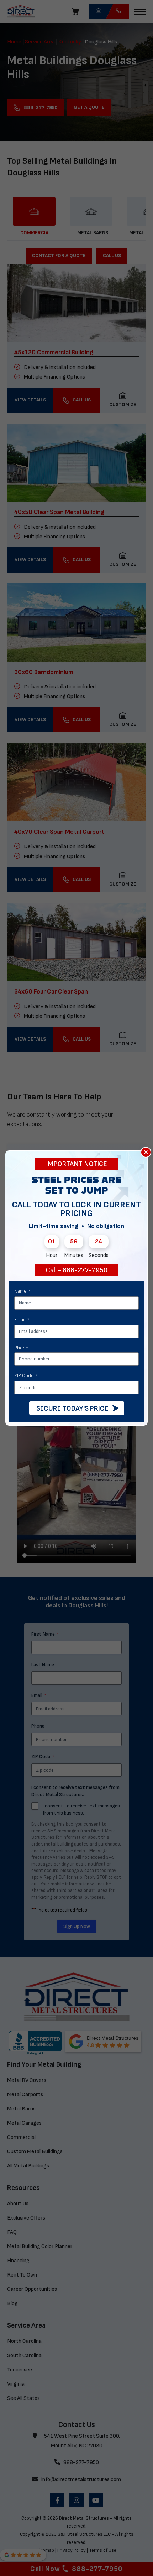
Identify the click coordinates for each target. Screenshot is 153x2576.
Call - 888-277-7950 (77, 1270)
